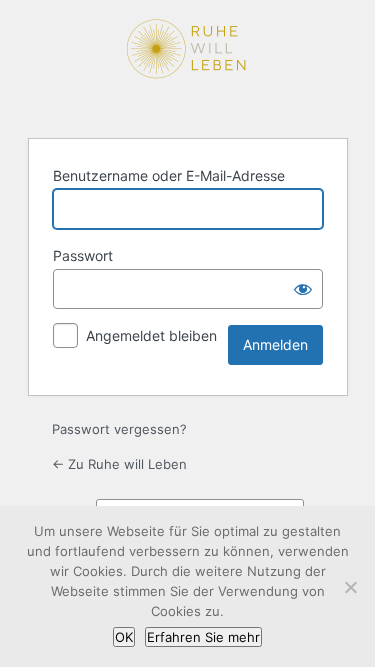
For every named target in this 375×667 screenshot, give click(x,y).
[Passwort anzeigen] (303, 289)
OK (124, 637)
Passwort (83, 255)
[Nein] (350, 587)
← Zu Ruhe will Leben (119, 464)
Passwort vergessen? (119, 429)
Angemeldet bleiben (151, 335)
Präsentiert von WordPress (188, 66)
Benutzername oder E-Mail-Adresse (169, 175)
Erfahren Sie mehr (203, 637)
